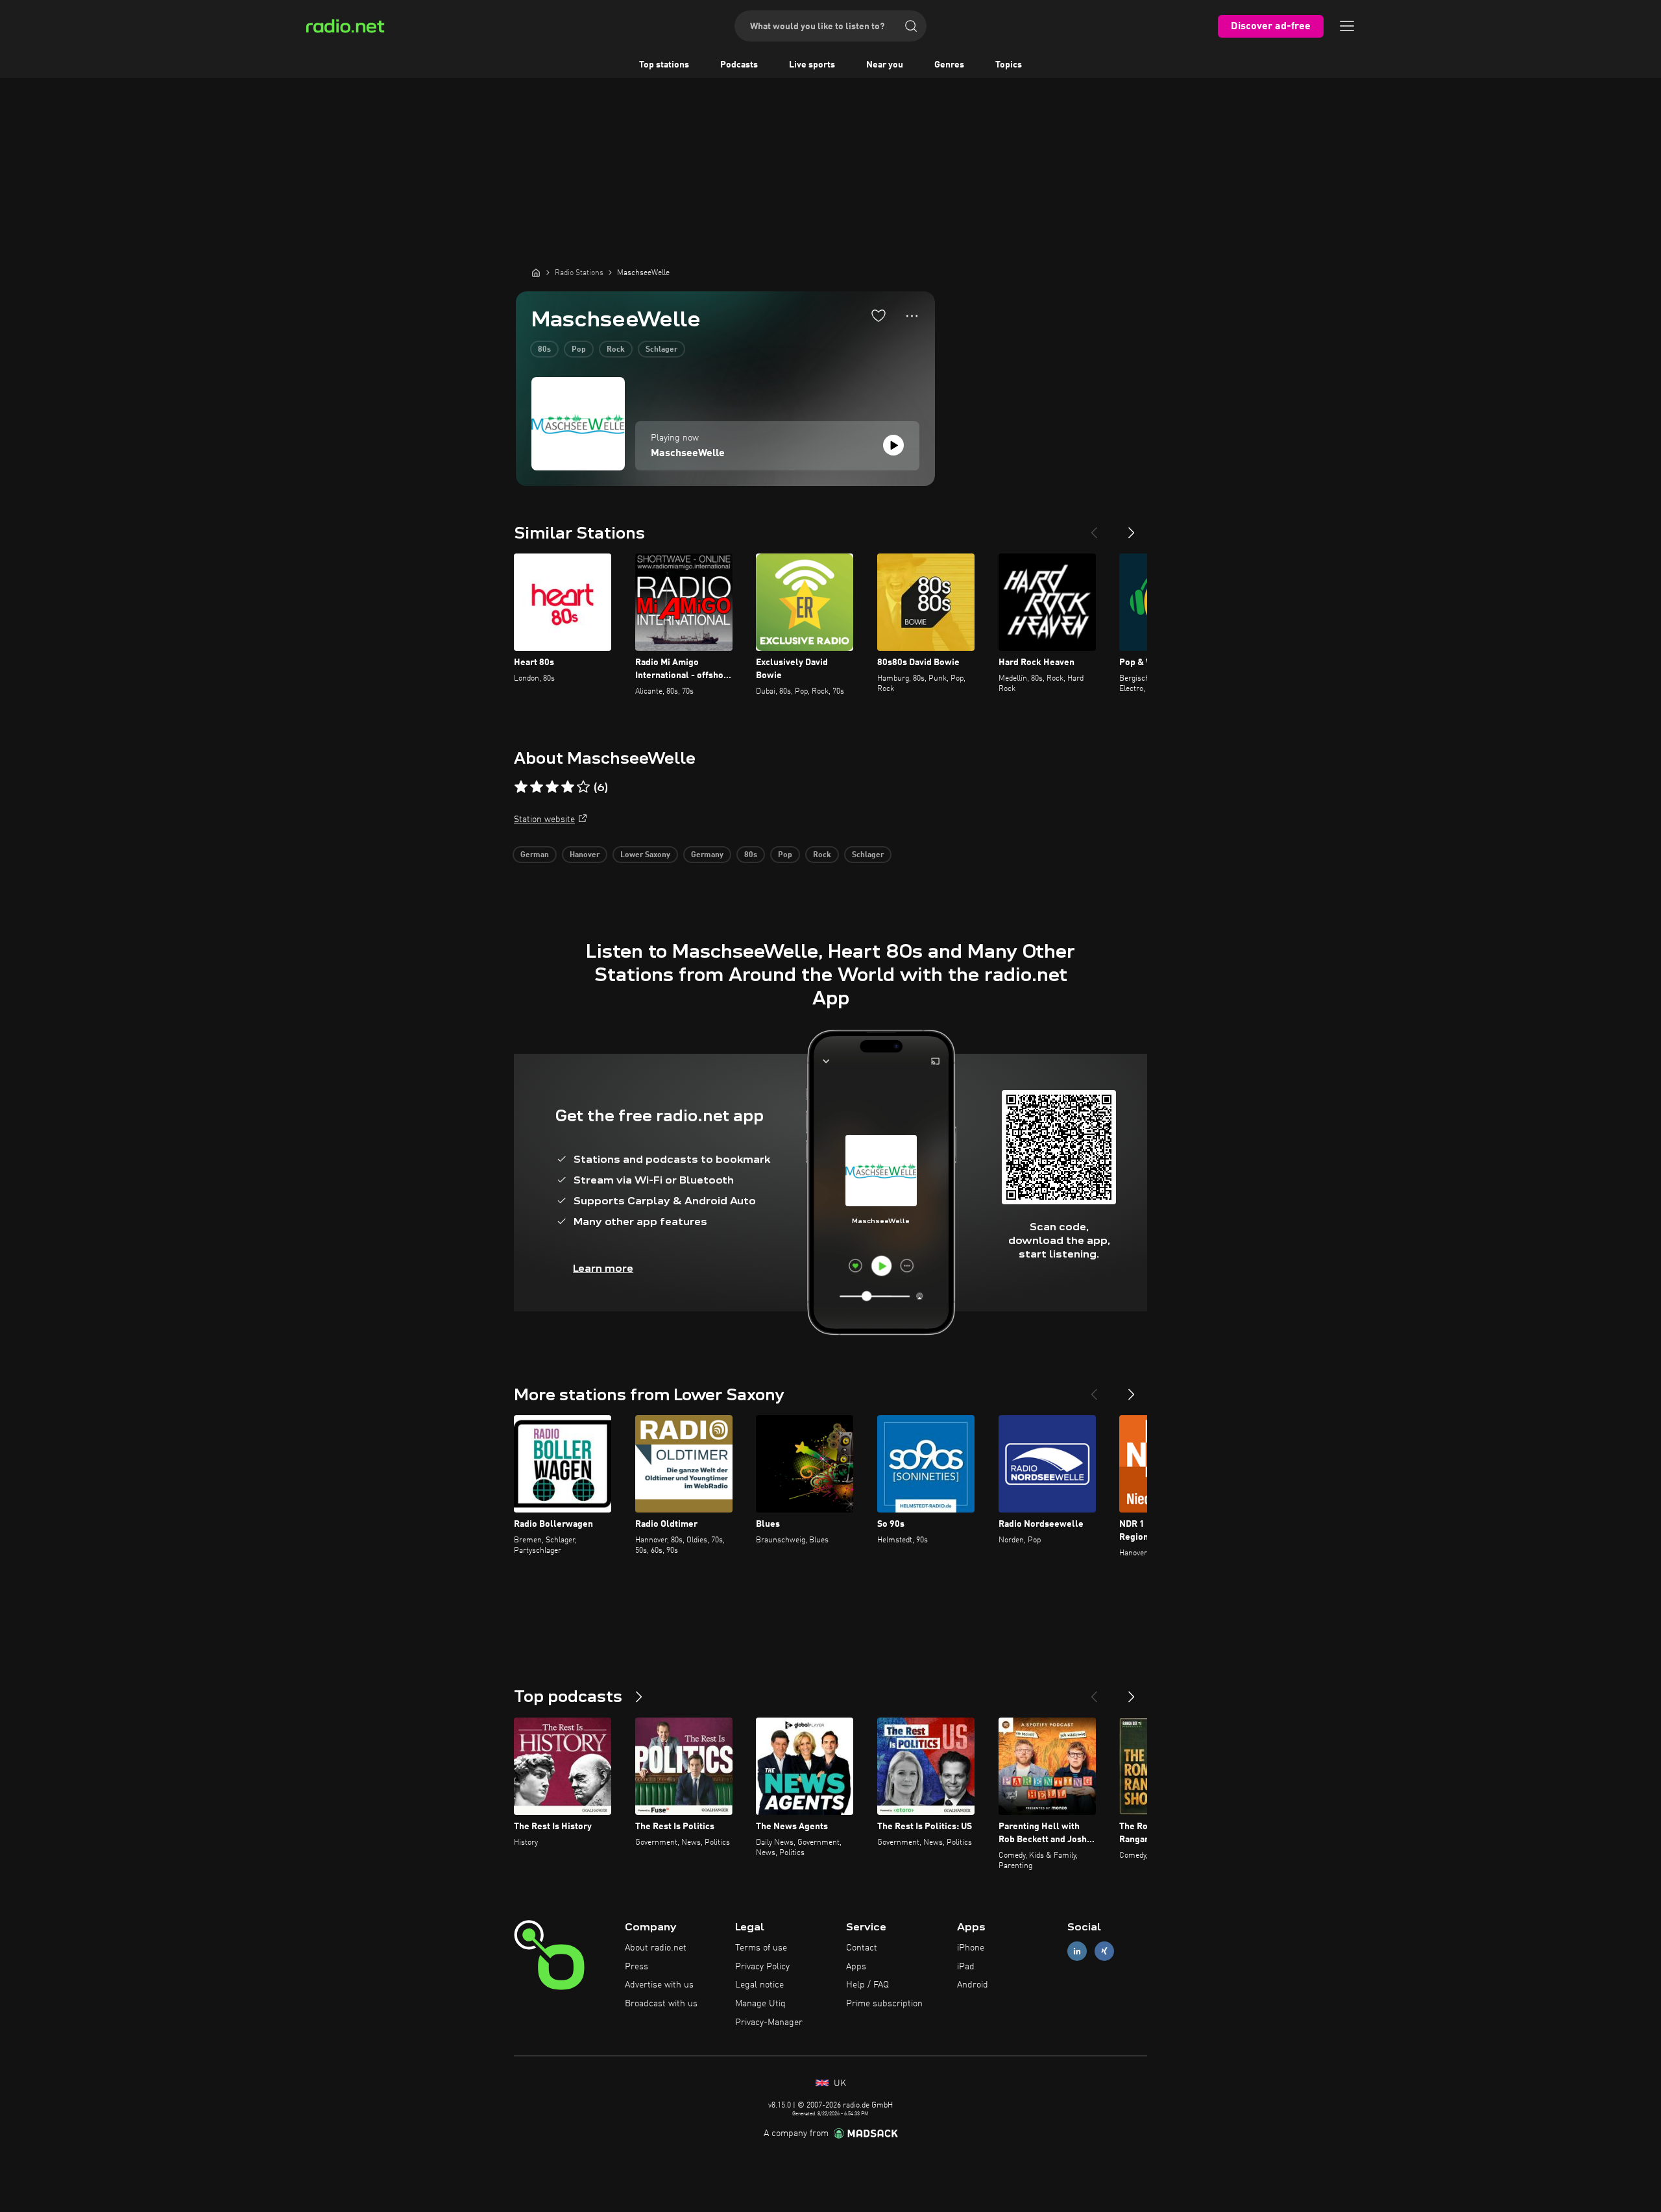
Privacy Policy (762, 1967)
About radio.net (656, 1948)
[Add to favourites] (879, 315)
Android (973, 1985)
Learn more (603, 1268)
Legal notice (759, 1985)
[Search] (911, 26)
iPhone (971, 1948)
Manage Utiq (760, 2004)
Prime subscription (884, 2004)
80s (544, 350)
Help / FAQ (867, 1985)
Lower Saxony (645, 855)
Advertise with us (659, 1985)
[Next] (1132, 528)
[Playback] (893, 445)
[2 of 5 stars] (537, 787)
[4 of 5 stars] (568, 787)
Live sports (812, 65)
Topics (1009, 65)
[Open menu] (1347, 26)
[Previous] (1094, 528)
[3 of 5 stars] (552, 787)
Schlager (661, 350)
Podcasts (739, 65)
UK (839, 2084)
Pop (579, 350)
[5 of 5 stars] (583, 787)
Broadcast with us (661, 2004)
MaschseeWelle (688, 454)
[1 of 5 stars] (521, 787)
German (535, 855)
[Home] (536, 273)
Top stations (664, 65)
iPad (966, 1967)
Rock (616, 350)
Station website (544, 820)
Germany (707, 855)
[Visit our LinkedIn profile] (1077, 1951)
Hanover (585, 855)
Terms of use (761, 1948)
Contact (862, 1948)
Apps (856, 1967)
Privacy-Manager (769, 2023)
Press (637, 1967)
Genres (949, 65)
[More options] (912, 316)
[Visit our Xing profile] (1104, 1951)
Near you (885, 65)
